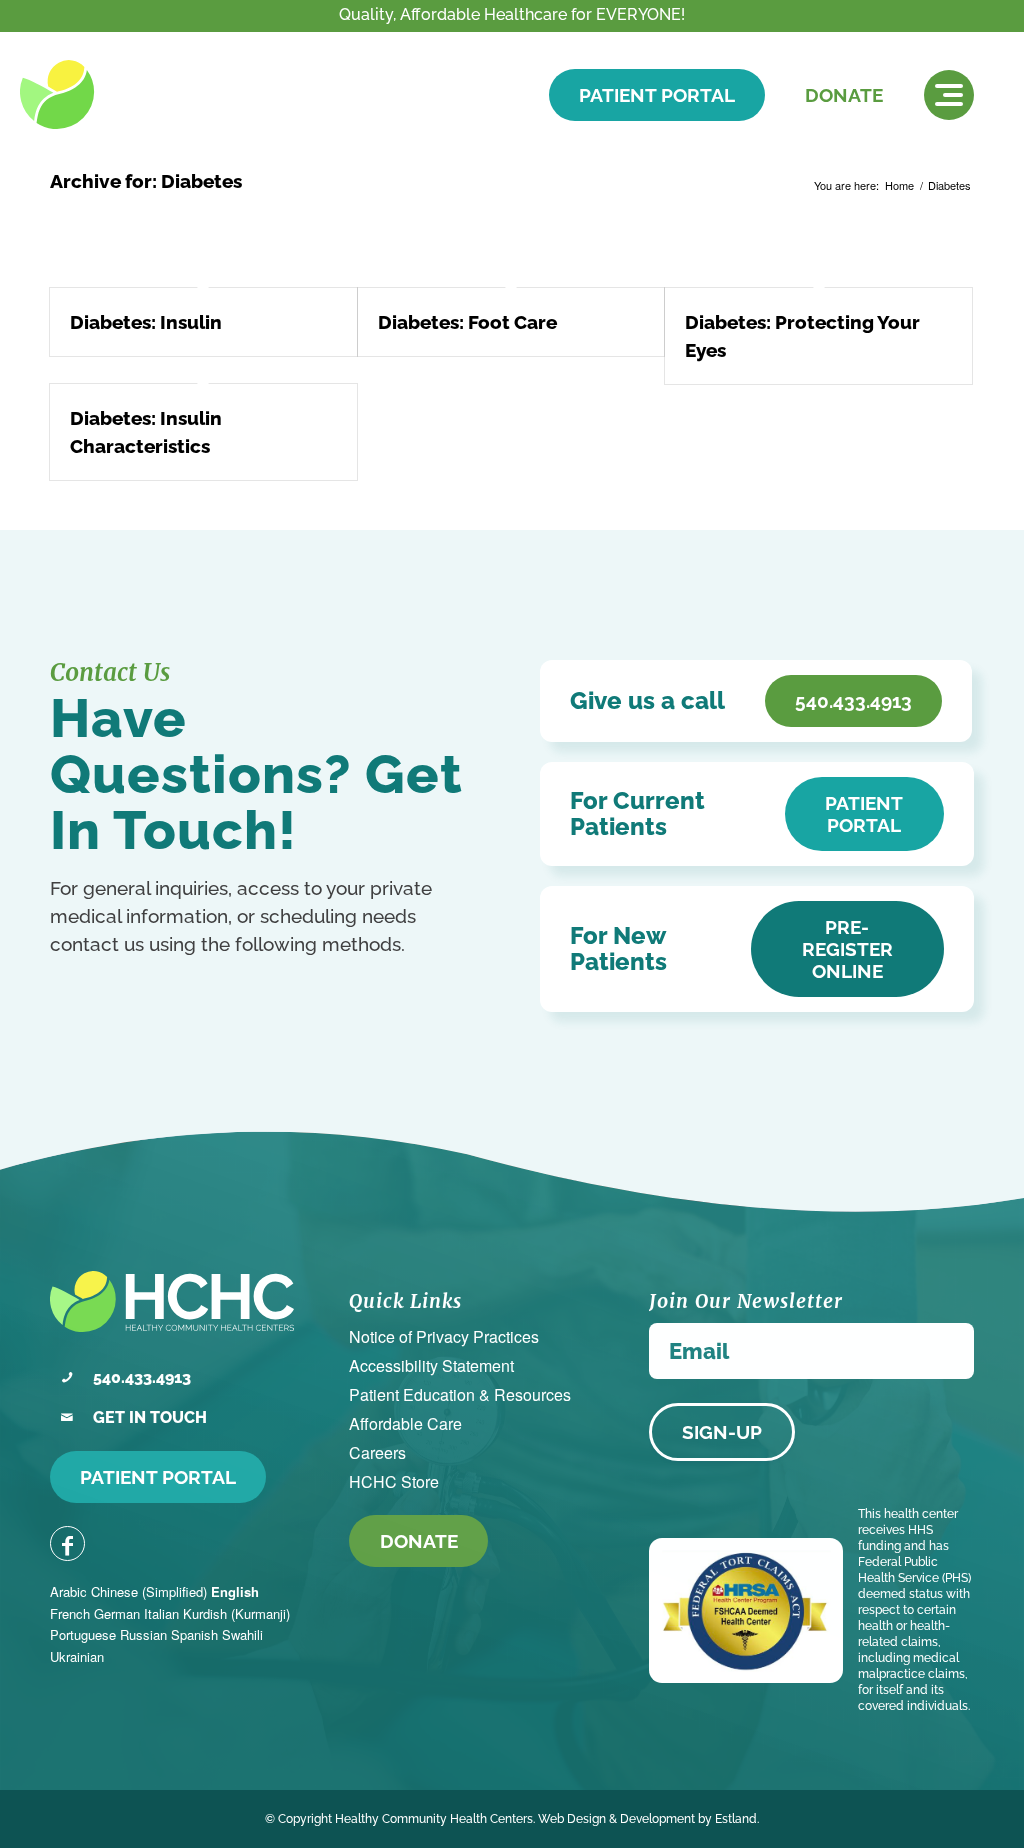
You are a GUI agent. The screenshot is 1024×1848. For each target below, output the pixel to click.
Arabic (68, 1591)
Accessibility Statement (431, 1365)
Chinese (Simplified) (149, 1591)
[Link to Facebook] (67, 1543)
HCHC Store (394, 1481)
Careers (377, 1452)
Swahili (242, 1634)
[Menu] (949, 95)
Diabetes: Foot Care (467, 322)
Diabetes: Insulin (146, 322)
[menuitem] (949, 95)
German (117, 1613)
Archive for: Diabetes (146, 181)
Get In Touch (150, 1417)
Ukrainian (77, 1656)
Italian (161, 1613)
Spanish (194, 1634)
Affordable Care (405, 1423)
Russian (143, 1634)
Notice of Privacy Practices (444, 1336)
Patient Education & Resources (460, 1394)
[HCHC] (157, 94)
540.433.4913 (142, 1377)
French (70, 1613)
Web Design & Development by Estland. (648, 1819)
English (235, 1591)
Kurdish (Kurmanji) (236, 1613)
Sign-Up (722, 1432)
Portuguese (83, 1634)
